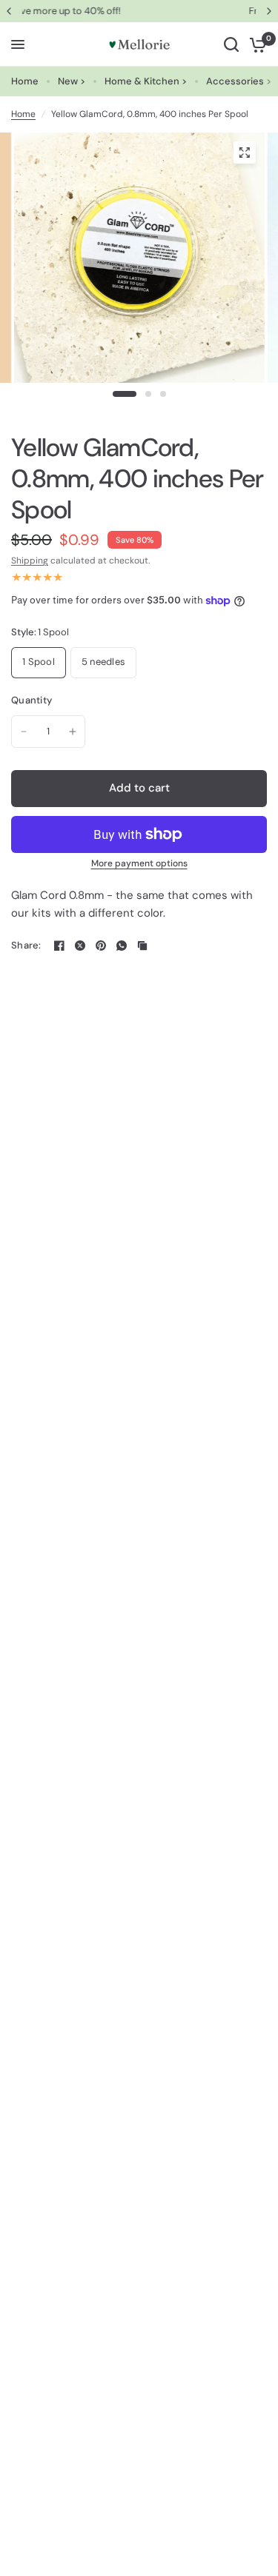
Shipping (30, 561)
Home (25, 81)
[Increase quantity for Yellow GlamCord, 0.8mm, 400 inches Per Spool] (73, 732)
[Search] (231, 44)
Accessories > (239, 81)
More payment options (139, 863)
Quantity (32, 700)
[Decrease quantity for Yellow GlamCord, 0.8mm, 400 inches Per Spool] (24, 732)
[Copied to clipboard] (142, 946)
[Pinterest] (101, 946)
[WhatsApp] (122, 946)
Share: (26, 945)
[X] (80, 946)
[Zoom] (244, 153)
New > (72, 81)
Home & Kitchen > (146, 81)
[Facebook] (59, 946)
